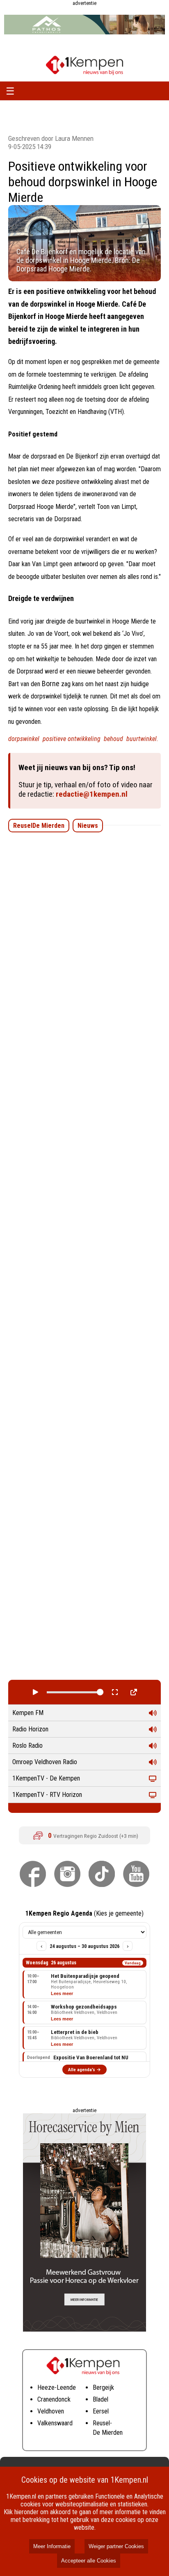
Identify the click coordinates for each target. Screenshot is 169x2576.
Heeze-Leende (57, 2387)
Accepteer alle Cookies (89, 2561)
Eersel (101, 2411)
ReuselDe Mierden (39, 826)
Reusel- (102, 2423)
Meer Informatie (52, 2546)
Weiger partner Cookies (116, 2546)
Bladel (100, 2399)
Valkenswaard (55, 2423)
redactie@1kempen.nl (92, 794)
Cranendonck (54, 2399)
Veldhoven (51, 2411)
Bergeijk (103, 2387)
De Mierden (108, 2433)
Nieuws (88, 826)
